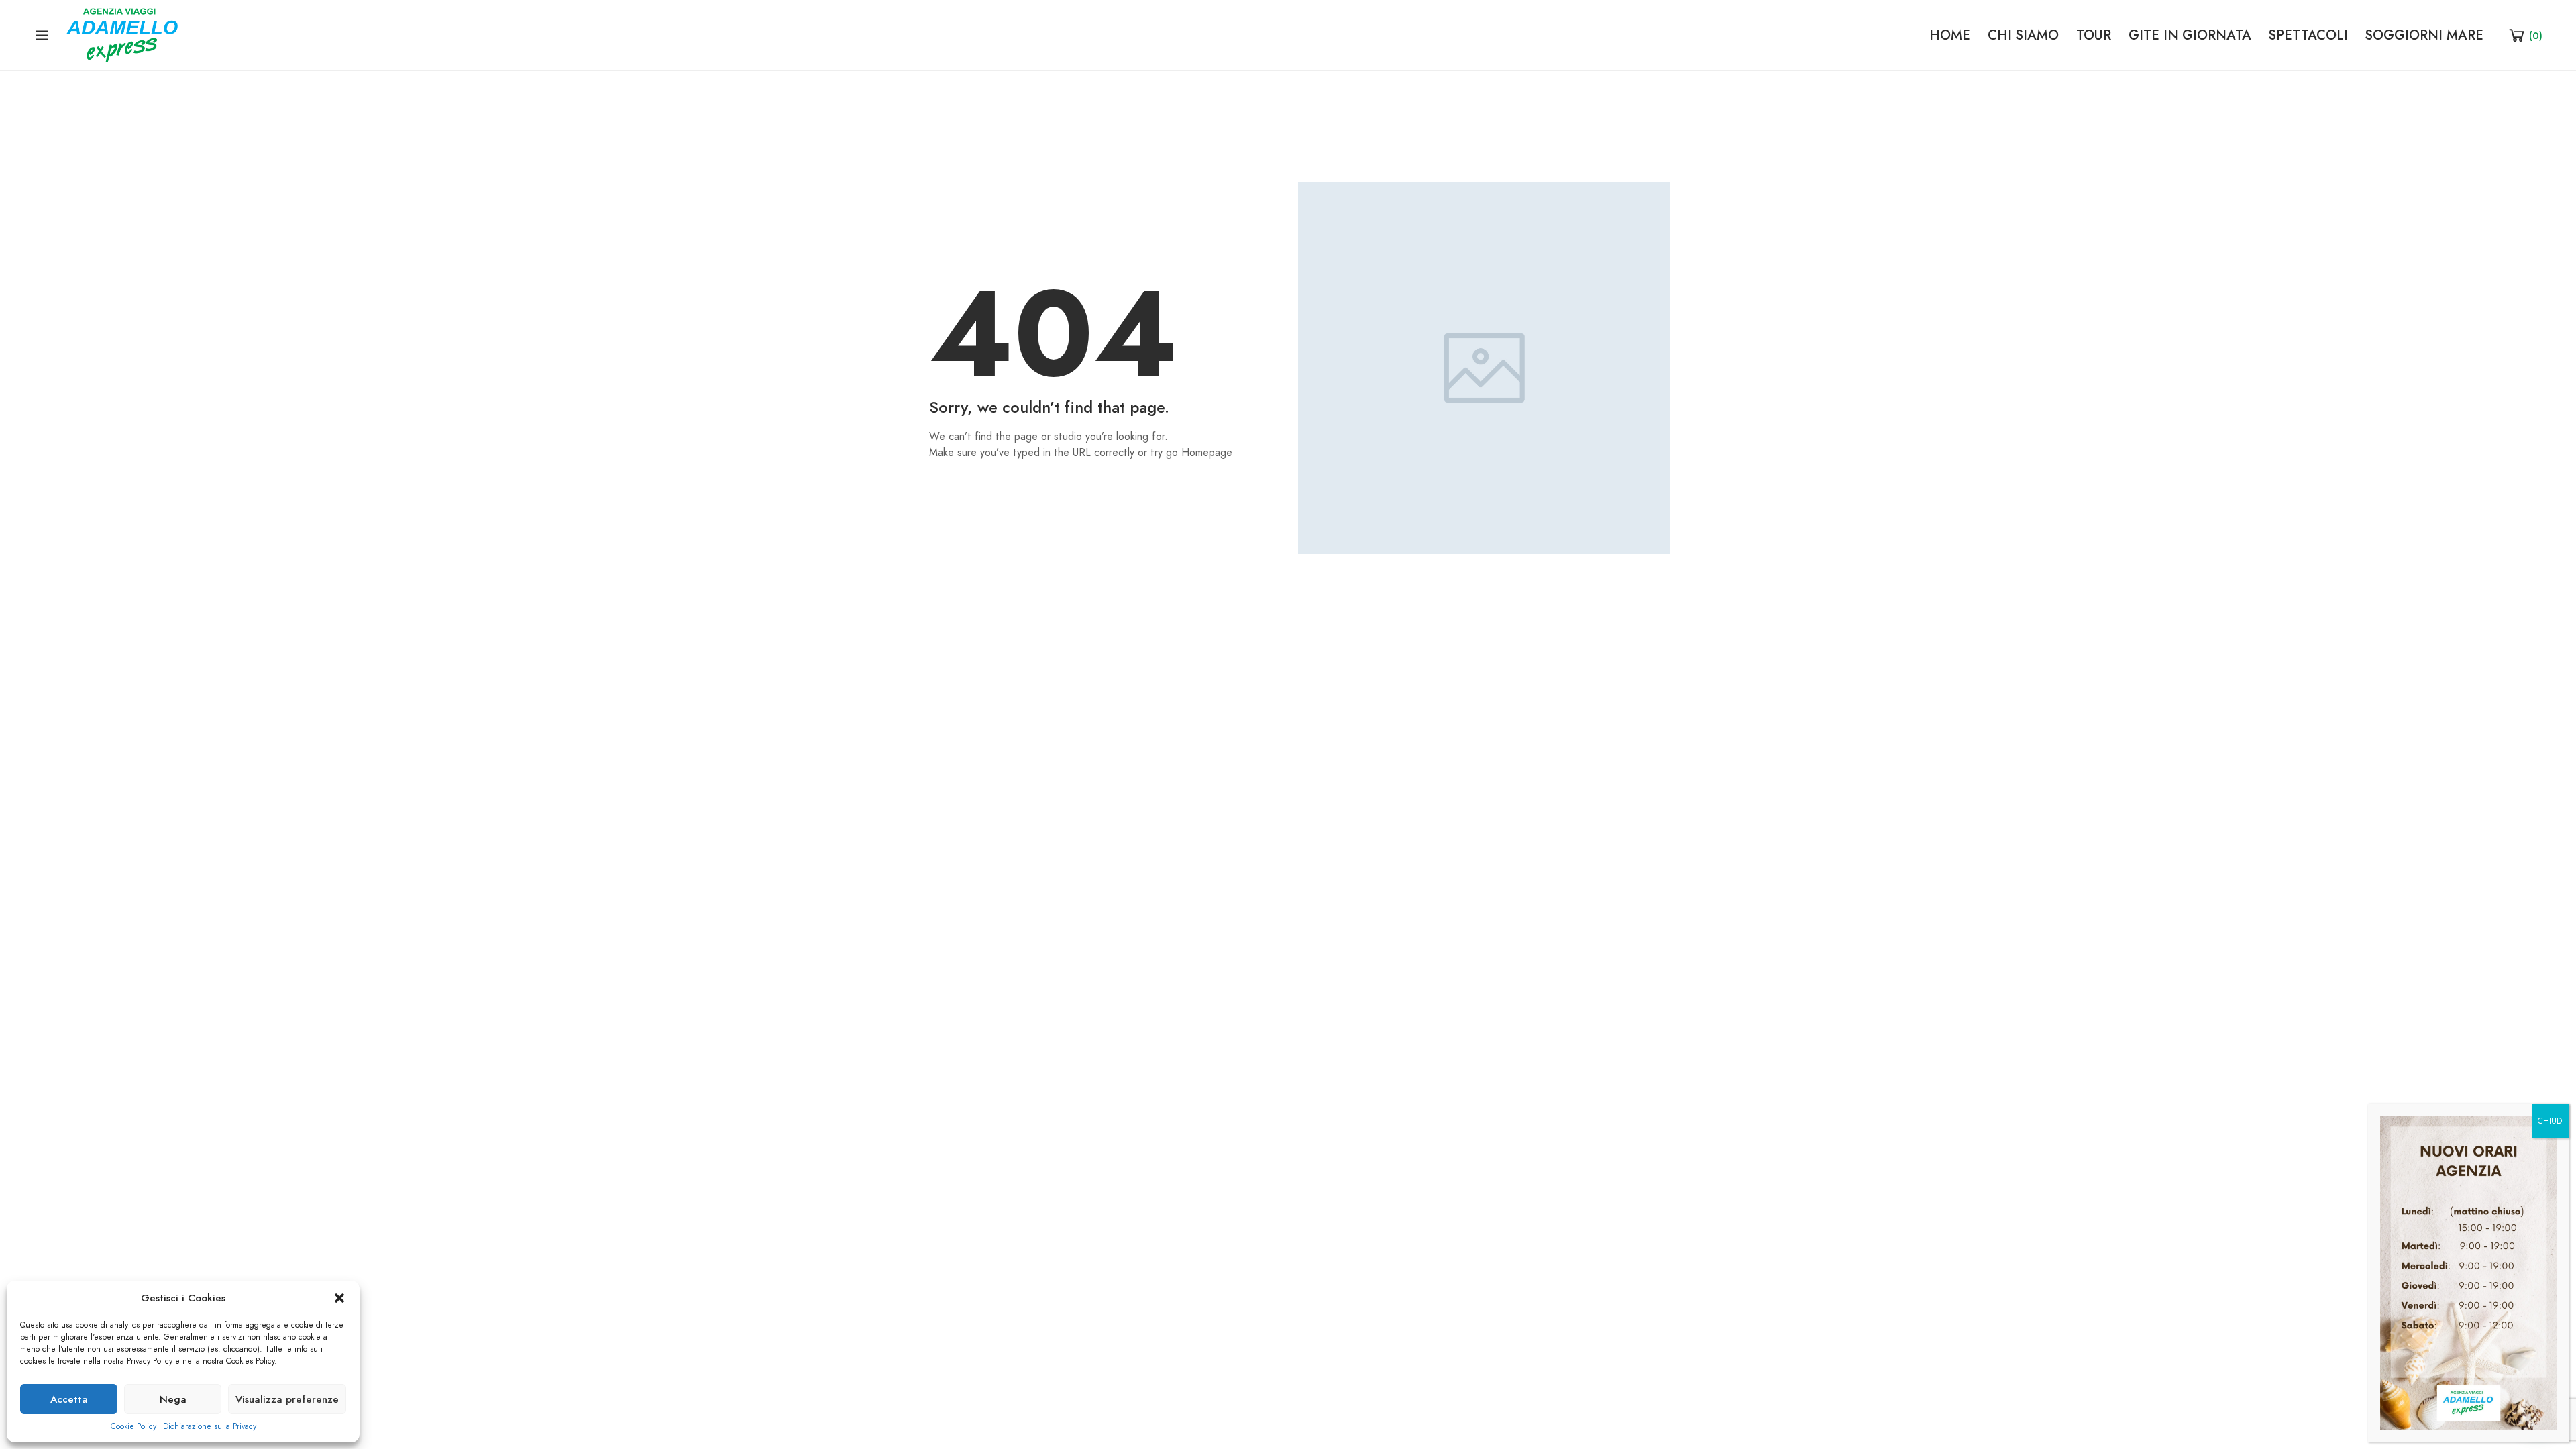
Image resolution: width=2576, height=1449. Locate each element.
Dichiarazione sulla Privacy (210, 1426)
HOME (1950, 35)
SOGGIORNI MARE (2424, 35)
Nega (173, 1399)
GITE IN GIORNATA (2190, 35)
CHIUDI (2551, 1121)
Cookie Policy (133, 1426)
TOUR (2094, 35)
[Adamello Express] (122, 34)
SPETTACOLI (2308, 35)
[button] (339, 1298)
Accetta (69, 1399)
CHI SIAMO (2023, 35)
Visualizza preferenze (287, 1399)
